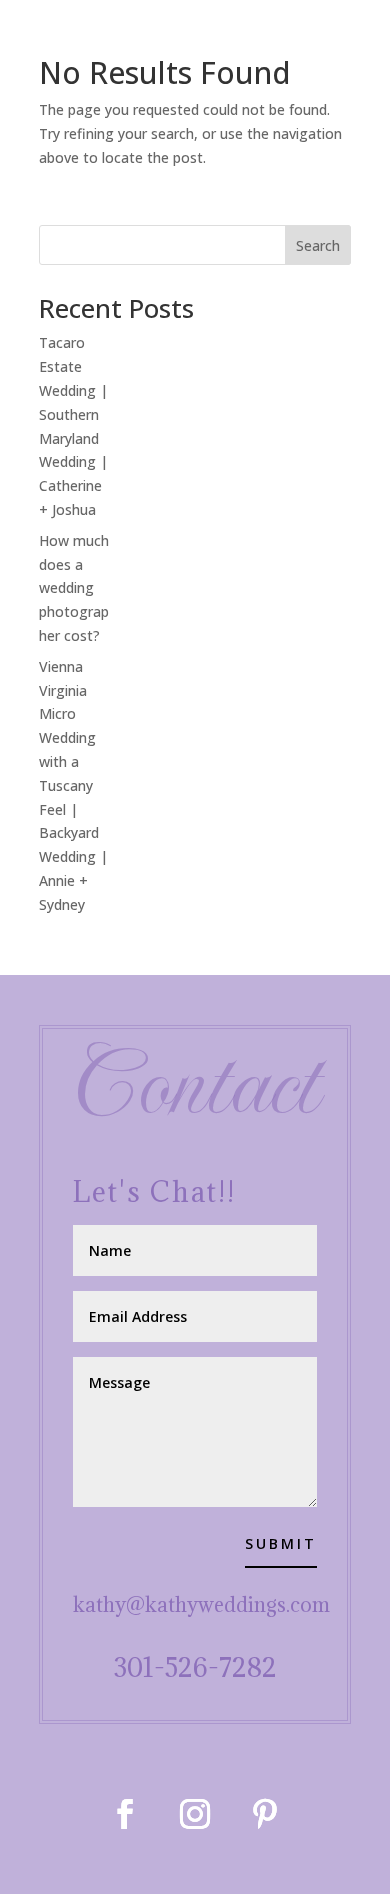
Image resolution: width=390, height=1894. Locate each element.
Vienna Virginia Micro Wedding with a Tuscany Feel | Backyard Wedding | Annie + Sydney (73, 785)
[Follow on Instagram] (195, 1814)
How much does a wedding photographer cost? (74, 588)
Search (318, 245)
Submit (281, 1543)
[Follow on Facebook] (125, 1814)
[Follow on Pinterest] (265, 1814)
